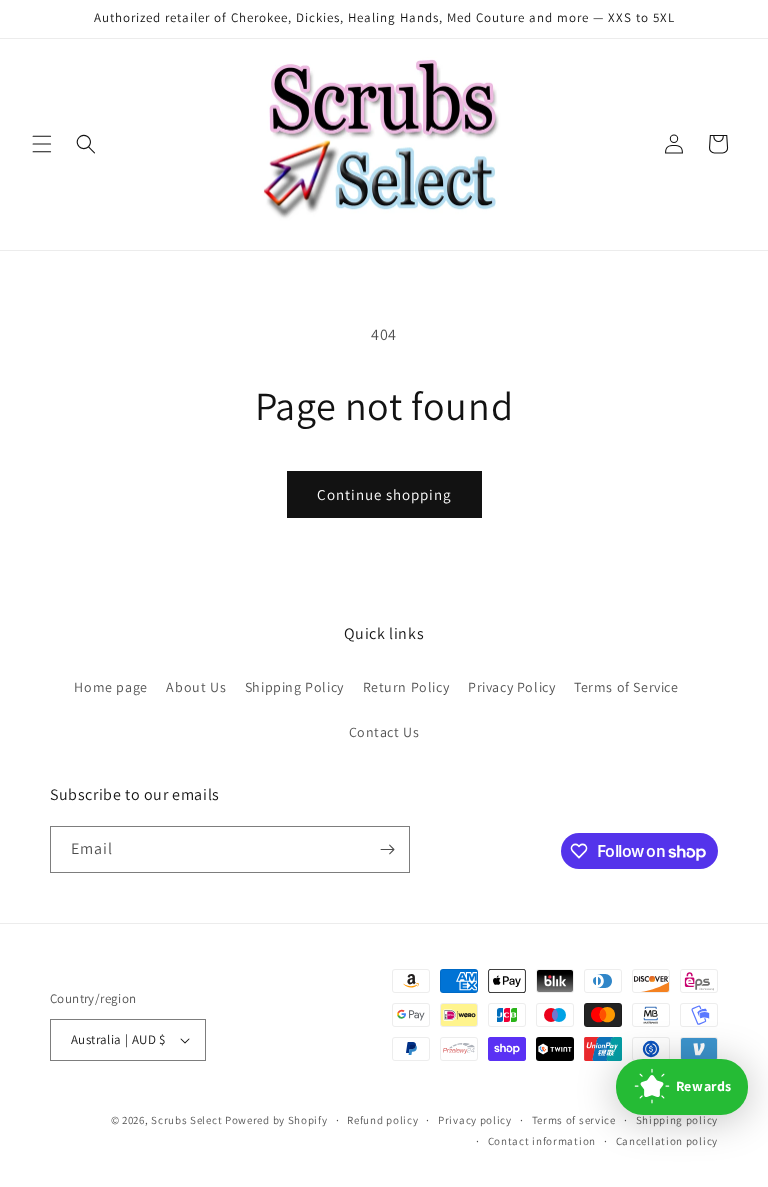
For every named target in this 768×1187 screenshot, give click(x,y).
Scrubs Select (186, 1120)
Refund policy (382, 1120)
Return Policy (406, 687)
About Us (196, 687)
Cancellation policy (667, 1141)
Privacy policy (475, 1120)
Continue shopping (384, 494)
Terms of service (574, 1120)
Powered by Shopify (276, 1120)
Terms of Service (626, 687)
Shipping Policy (294, 687)
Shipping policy (677, 1120)
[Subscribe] (387, 849)
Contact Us (384, 732)
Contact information (542, 1141)
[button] (42, 144)
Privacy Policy (511, 687)
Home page (110, 687)
